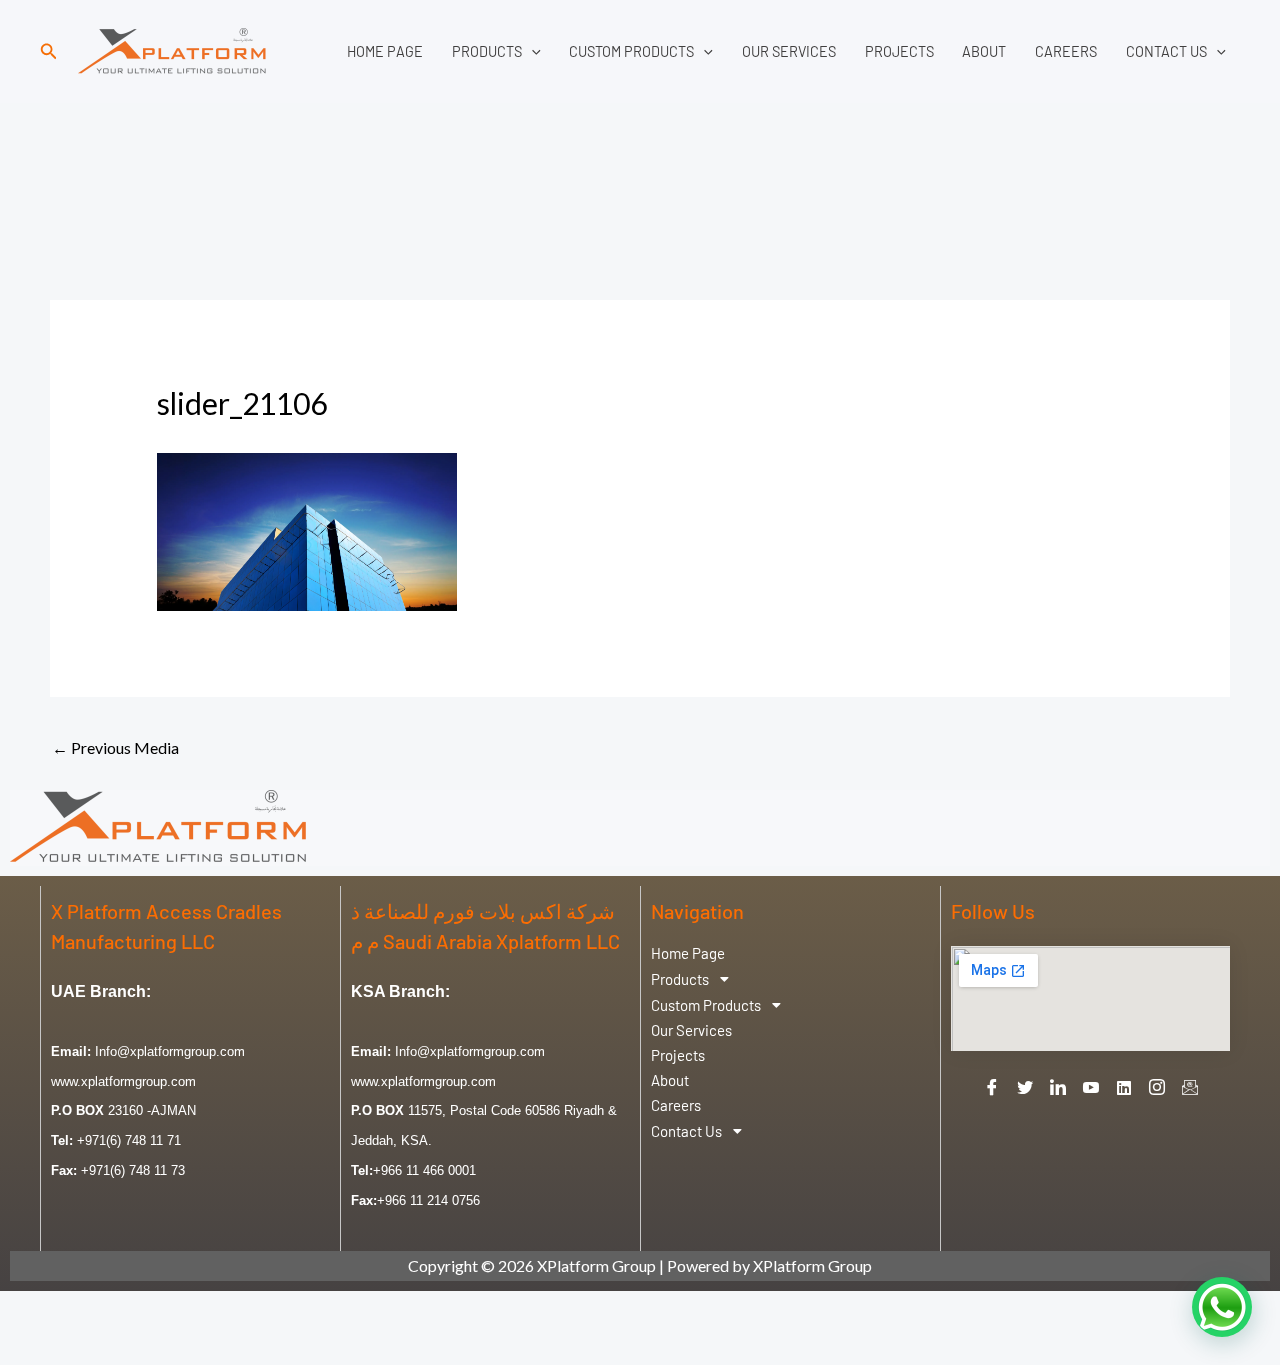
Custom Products (631, 51)
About (984, 51)
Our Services (789, 51)
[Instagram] (1157, 1087)
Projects (899, 51)
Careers (1066, 51)
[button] (49, 51)
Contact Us (1166, 51)
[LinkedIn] (1058, 1087)
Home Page (385, 51)
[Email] (1190, 1087)
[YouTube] (1091, 1087)
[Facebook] (992, 1087)
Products (487, 51)
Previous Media (115, 747)
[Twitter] (1025, 1087)
